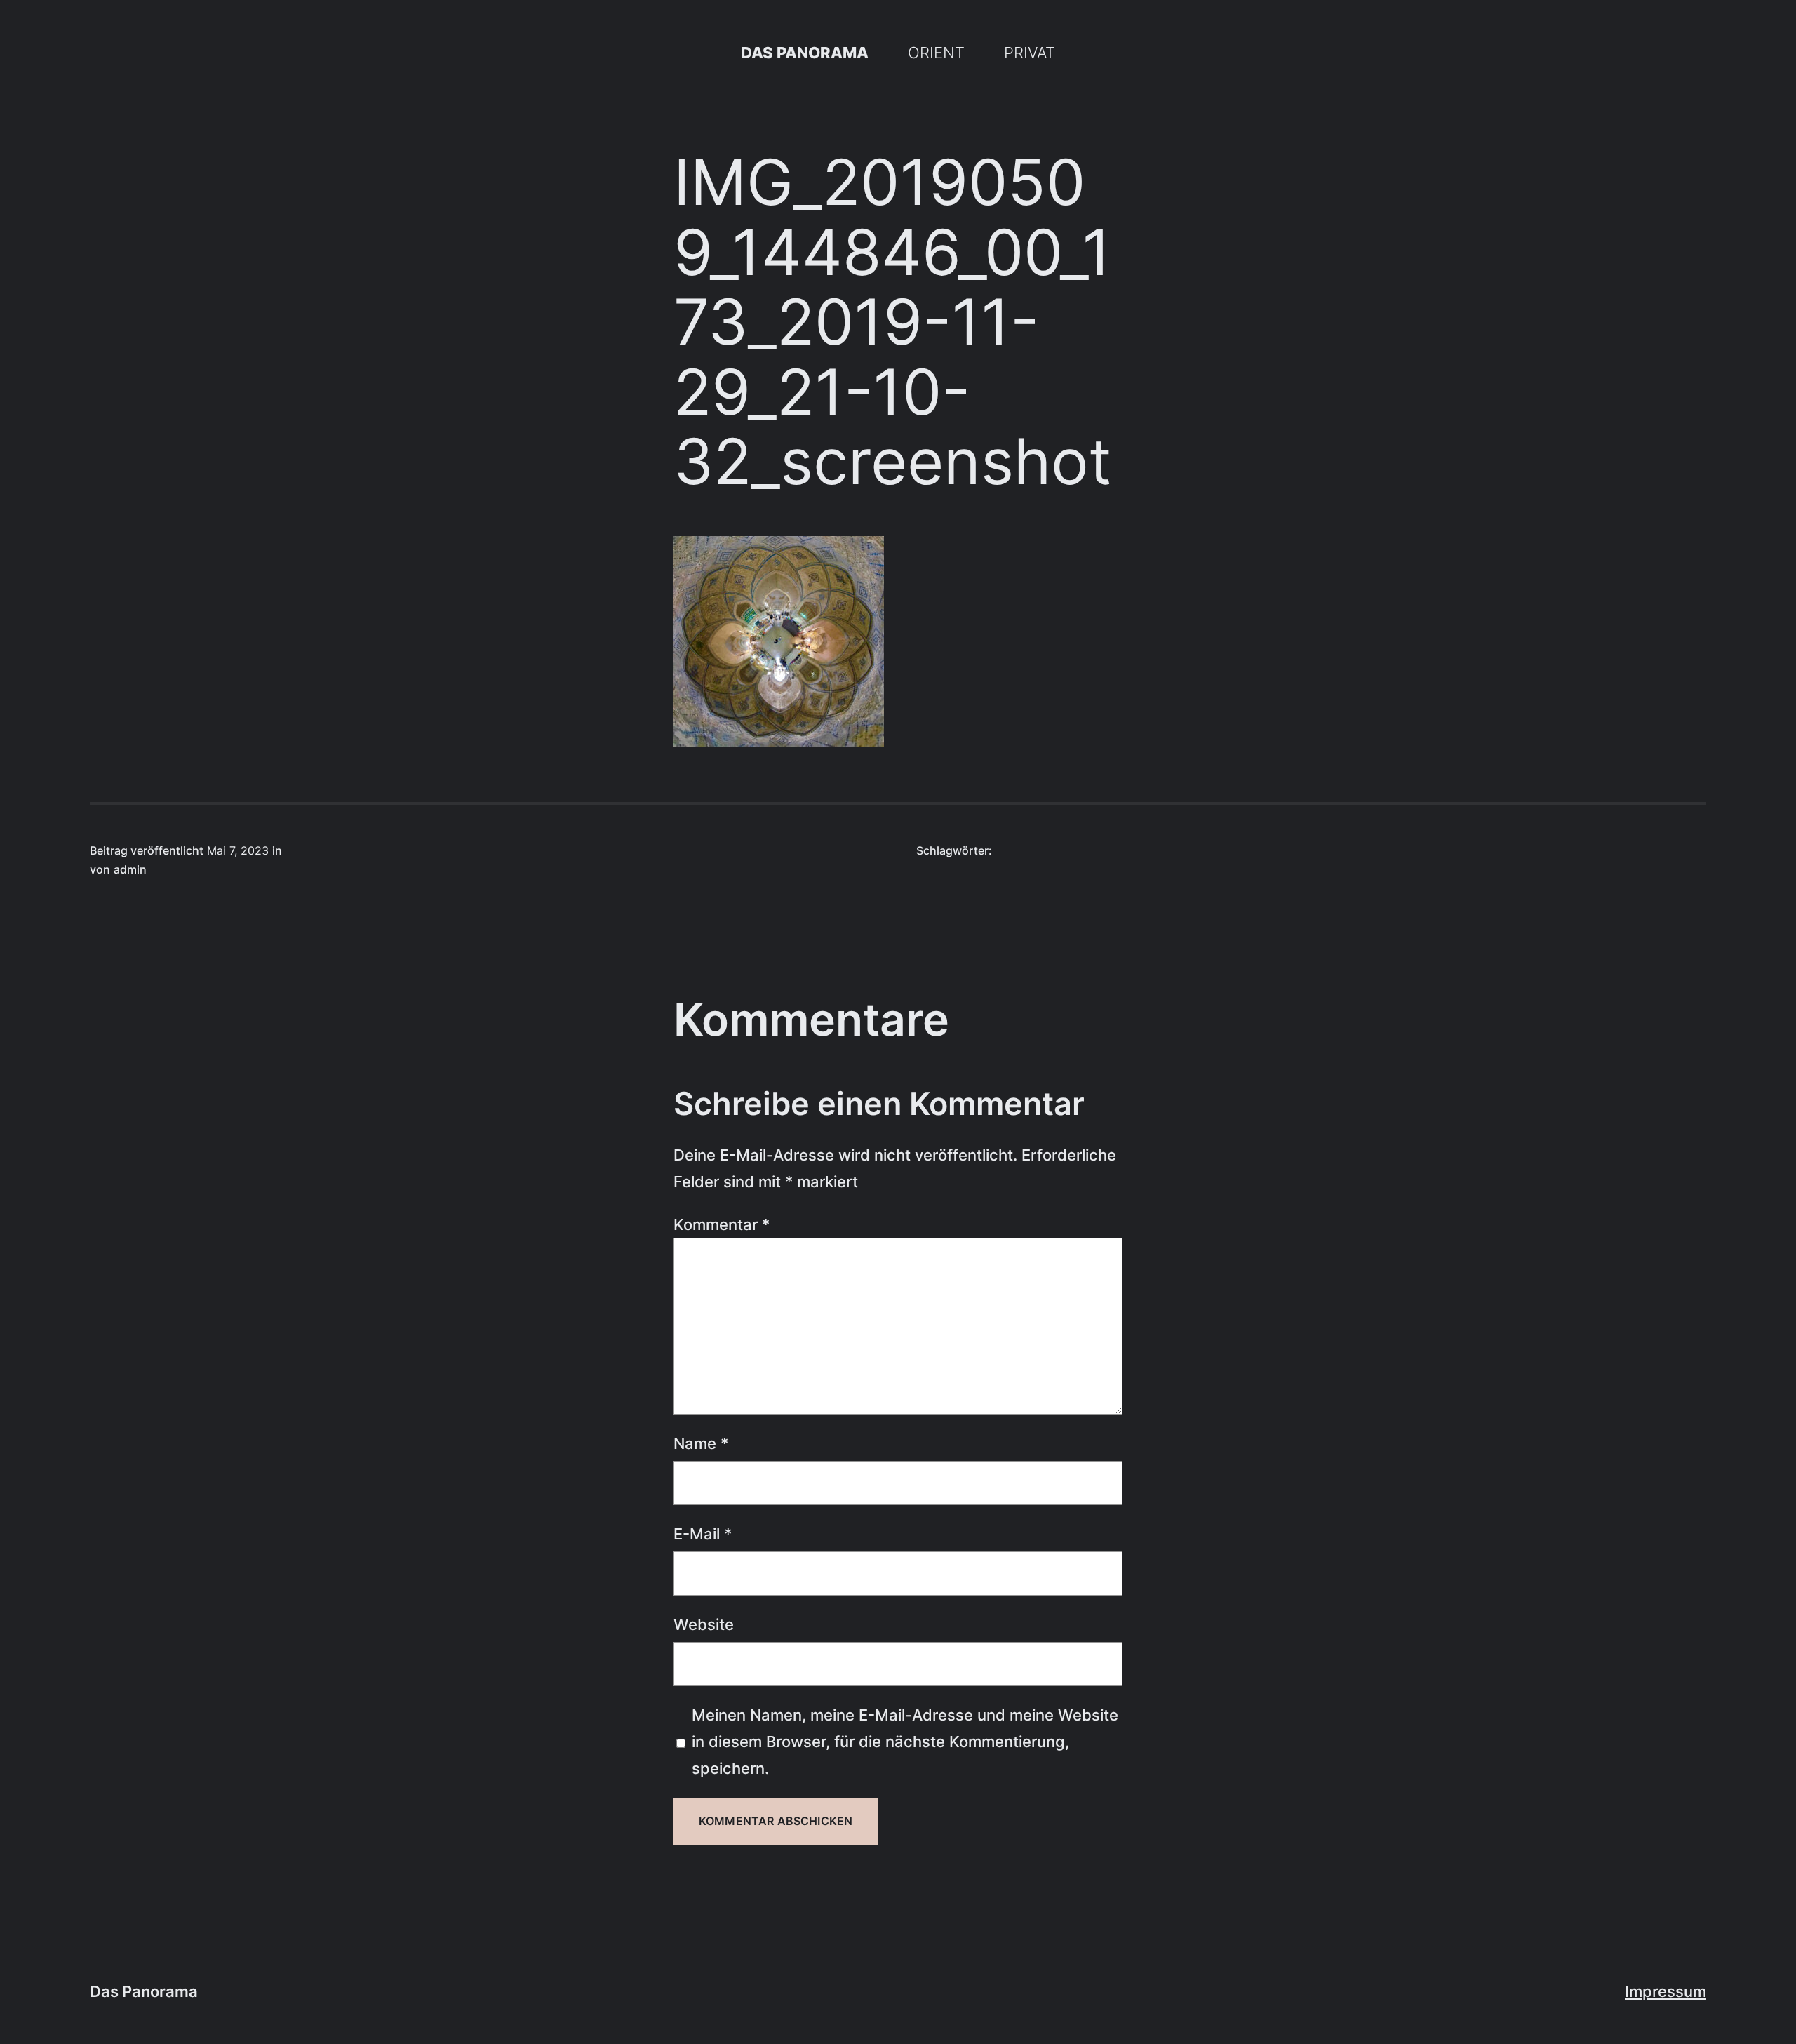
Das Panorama (805, 52)
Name (701, 1443)
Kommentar (722, 1224)
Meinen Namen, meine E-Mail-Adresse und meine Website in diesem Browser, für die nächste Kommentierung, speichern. (905, 1741)
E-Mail (703, 1534)
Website (704, 1624)
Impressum (1666, 1991)
